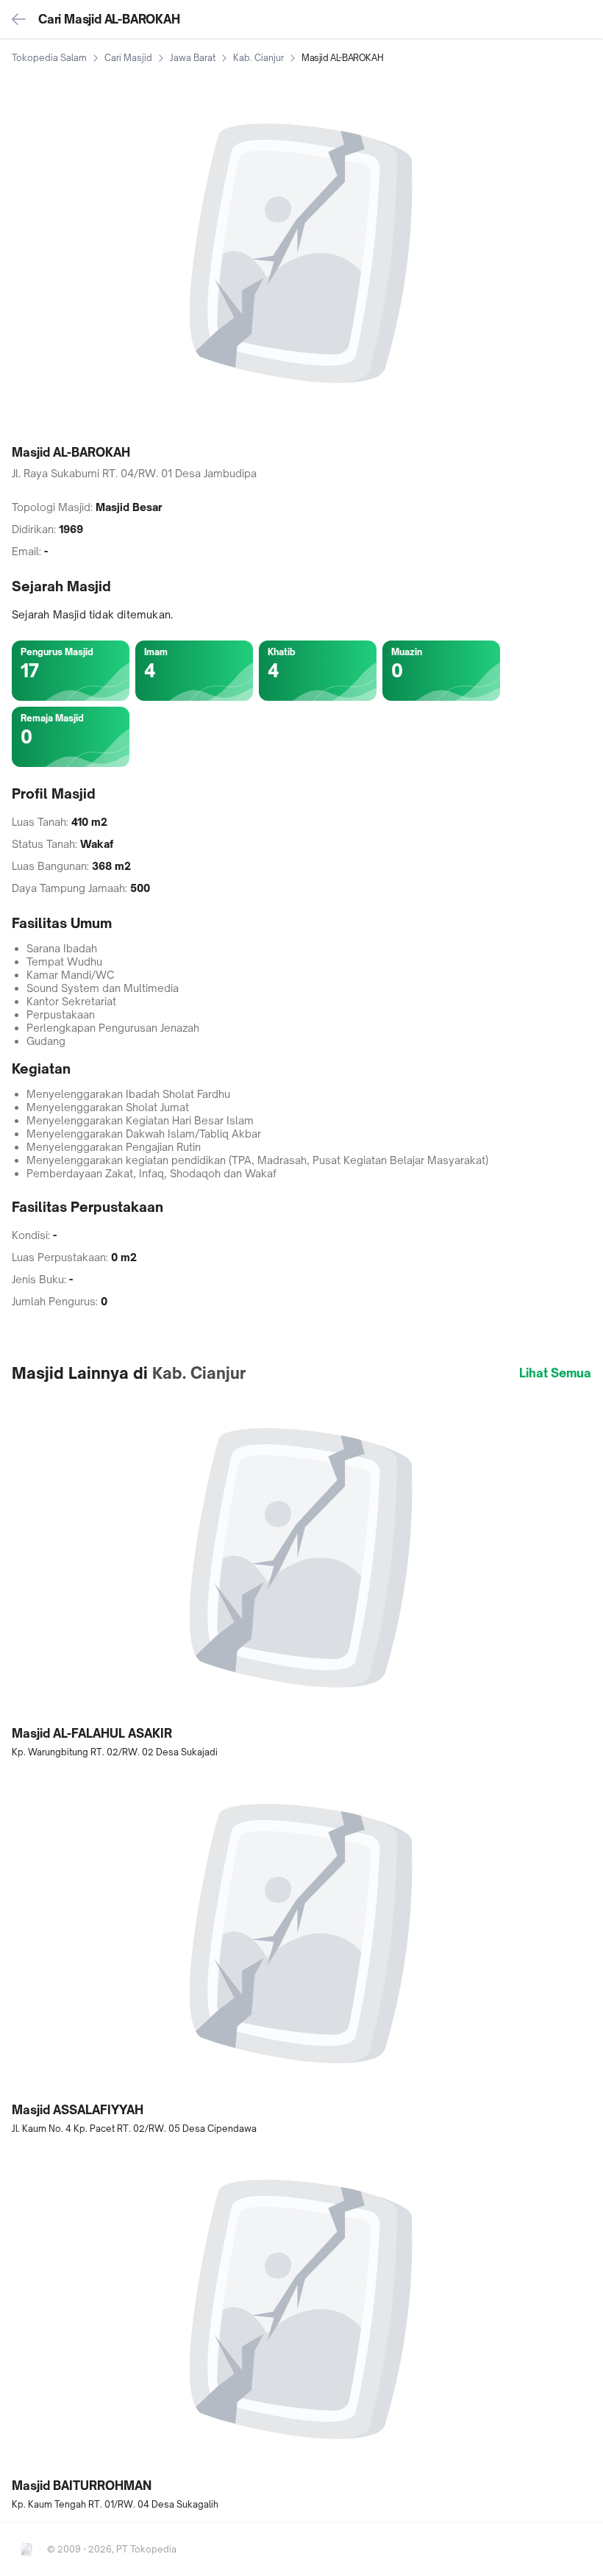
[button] (301, 1576)
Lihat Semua (555, 1373)
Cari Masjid (128, 58)
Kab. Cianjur (258, 58)
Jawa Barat (193, 58)
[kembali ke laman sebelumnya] (19, 19)
